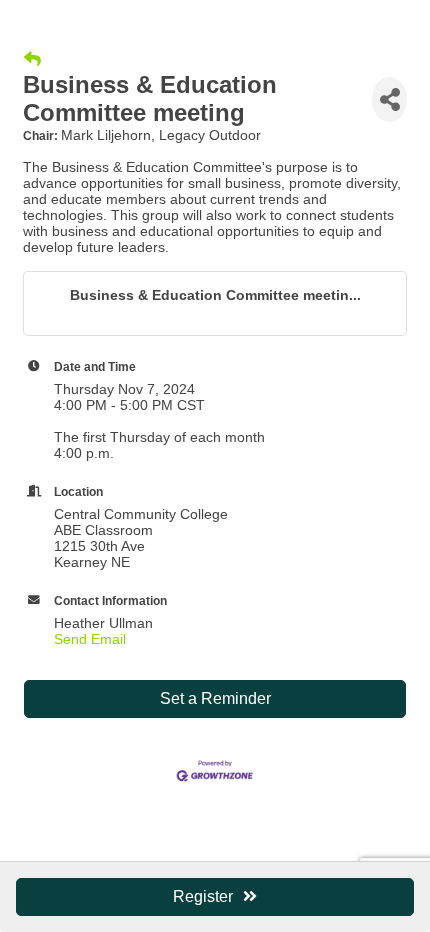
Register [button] (203, 896)
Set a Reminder (215, 698)
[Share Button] (389, 99)
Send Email (90, 639)
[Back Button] (32, 60)
